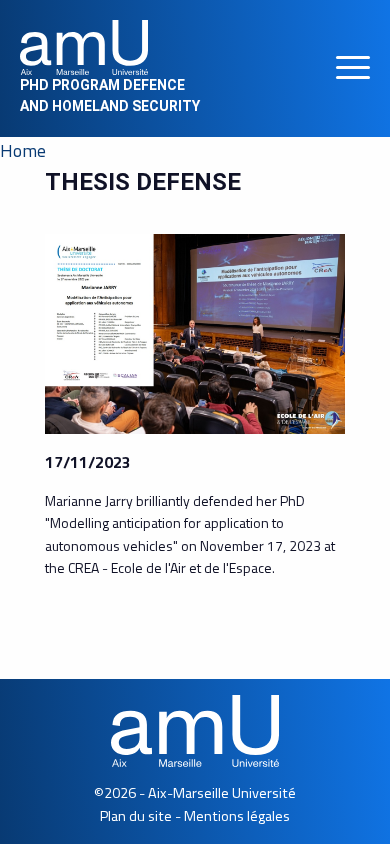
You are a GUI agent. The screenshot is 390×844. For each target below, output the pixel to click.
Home (23, 150)
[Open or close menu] (353, 68)
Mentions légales (237, 816)
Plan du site (136, 816)
